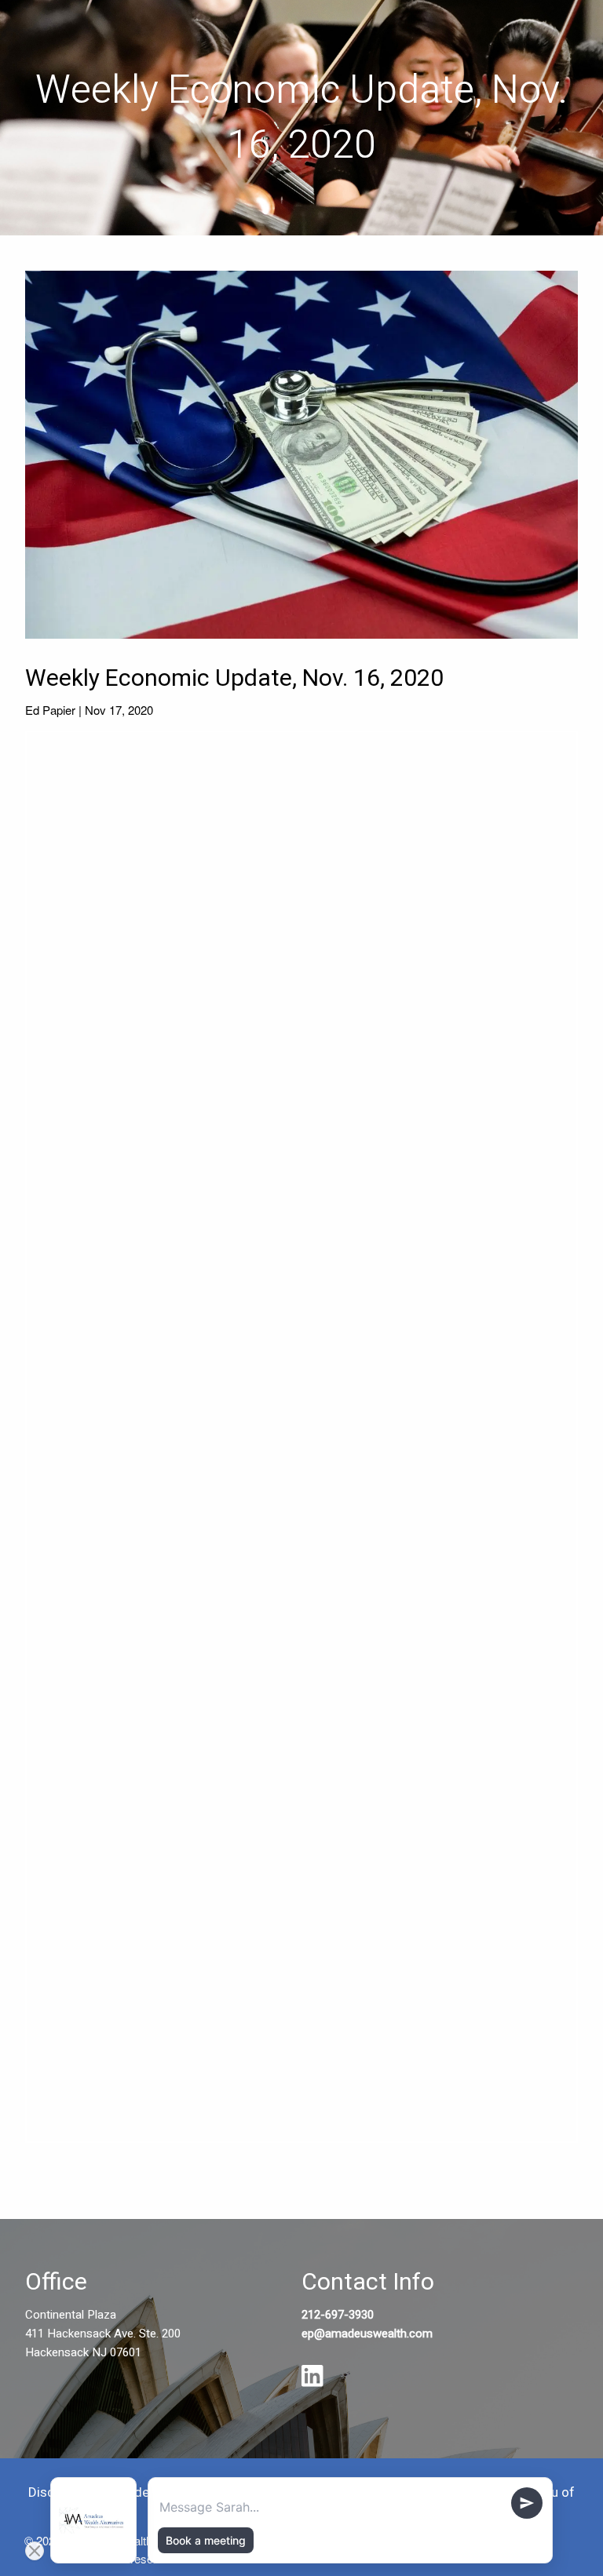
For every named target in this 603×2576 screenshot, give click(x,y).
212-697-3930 (338, 2315)
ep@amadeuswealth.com (367, 2334)
